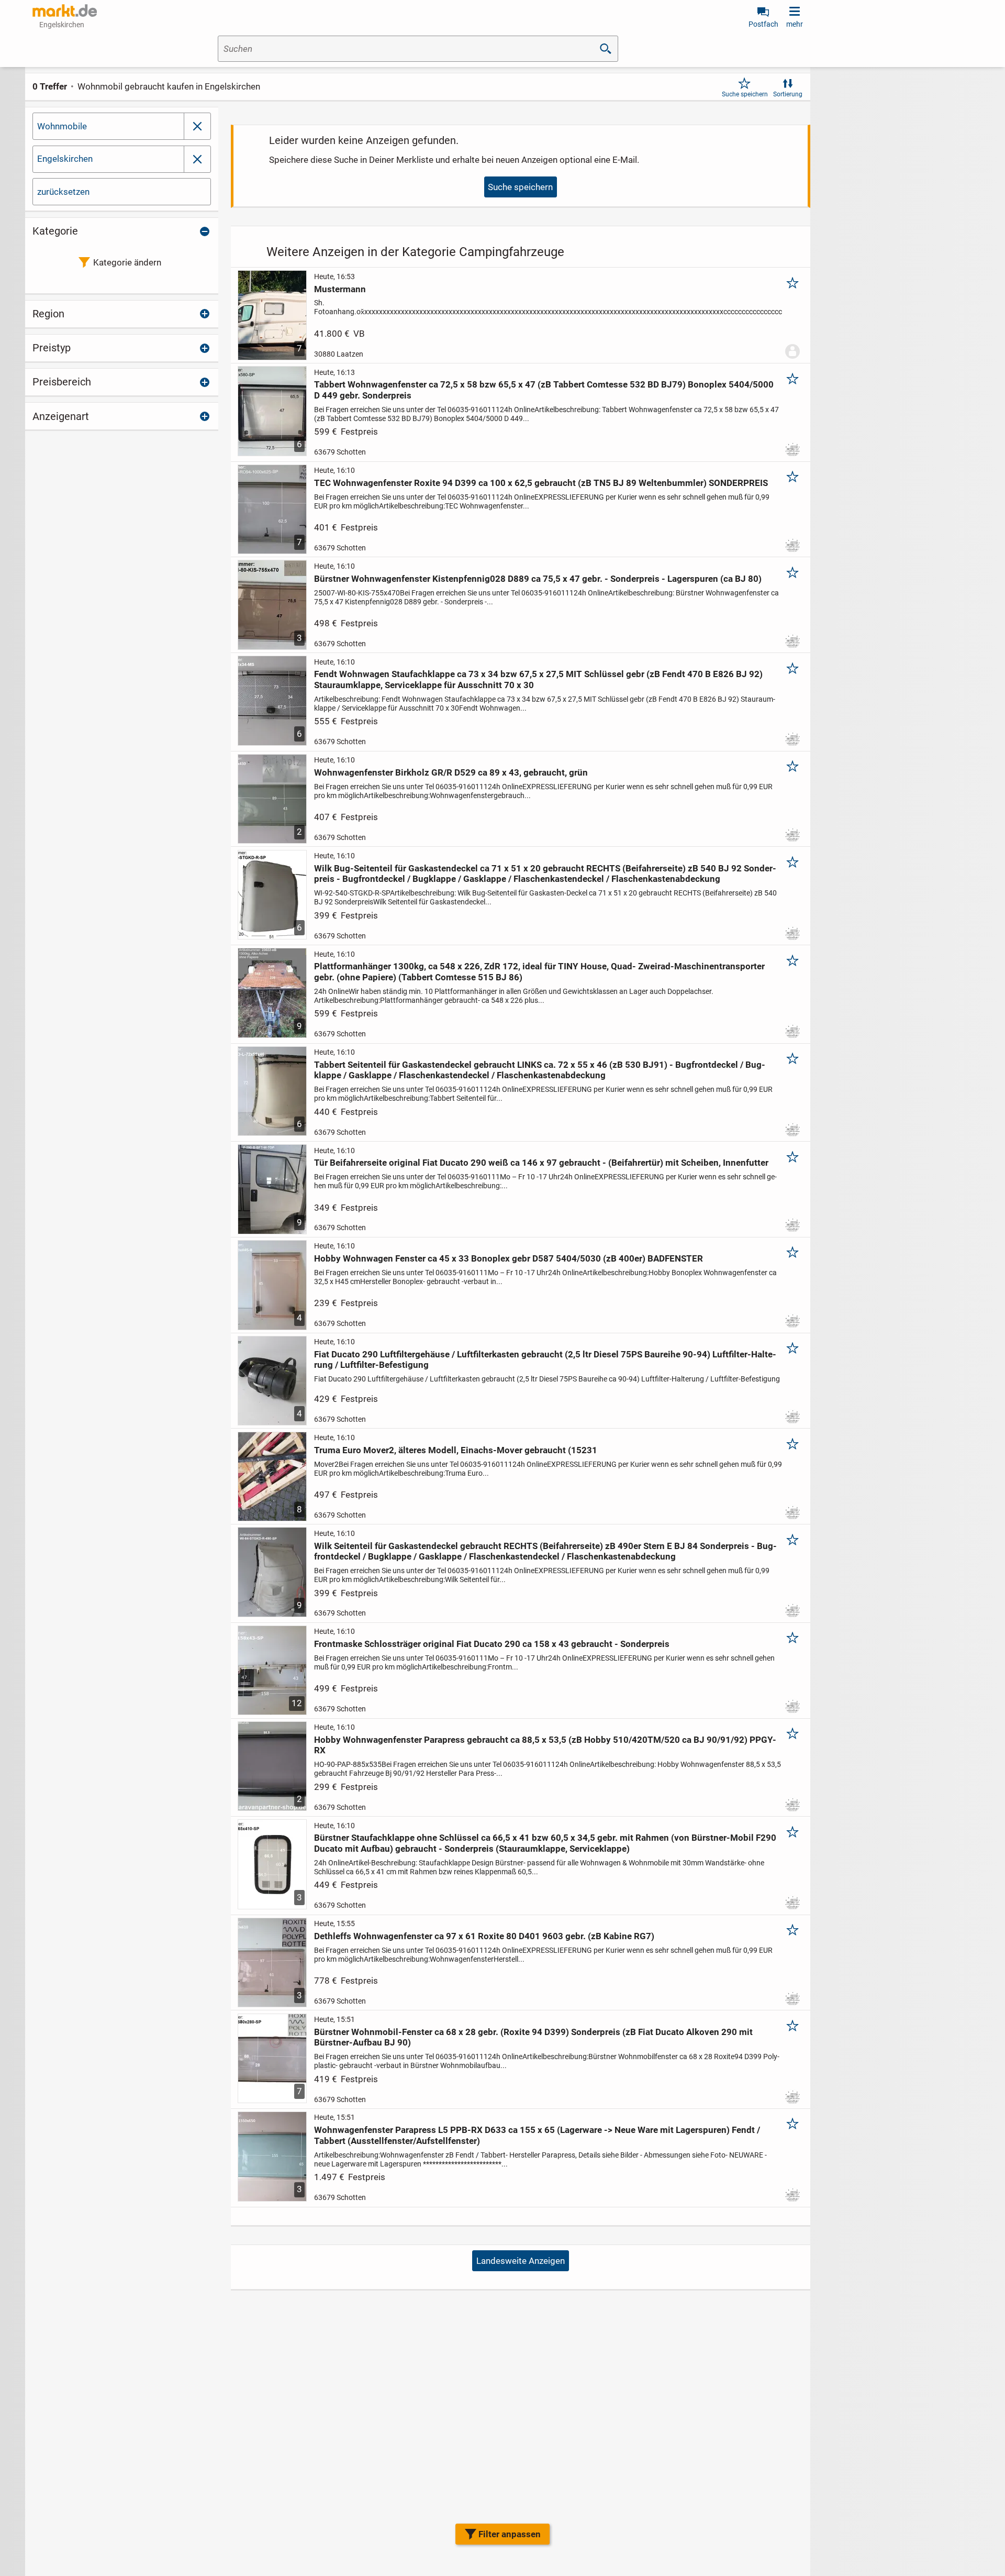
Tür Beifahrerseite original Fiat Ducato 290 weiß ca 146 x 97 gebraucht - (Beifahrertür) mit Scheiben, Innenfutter (541, 1163)
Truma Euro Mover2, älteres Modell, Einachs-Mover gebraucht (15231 (456, 1450)
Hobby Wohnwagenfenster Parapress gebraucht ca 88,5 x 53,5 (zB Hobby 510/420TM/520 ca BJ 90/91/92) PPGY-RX (545, 1745)
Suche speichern (745, 94)
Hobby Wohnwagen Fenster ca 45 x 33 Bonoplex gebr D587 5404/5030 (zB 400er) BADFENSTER (509, 1258)
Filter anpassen (510, 2534)
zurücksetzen (63, 192)
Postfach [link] (763, 24)
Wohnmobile (62, 126)
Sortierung (788, 94)
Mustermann (340, 289)
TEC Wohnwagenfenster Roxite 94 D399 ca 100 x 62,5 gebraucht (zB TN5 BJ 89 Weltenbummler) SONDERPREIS (541, 483)
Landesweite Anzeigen (521, 2261)
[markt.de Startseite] (65, 10)
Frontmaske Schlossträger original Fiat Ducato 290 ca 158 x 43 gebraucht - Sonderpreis (492, 1644)
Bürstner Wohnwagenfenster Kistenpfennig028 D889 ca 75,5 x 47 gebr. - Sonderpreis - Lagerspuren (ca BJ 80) (538, 579)
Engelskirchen (65, 159)
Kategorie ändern (127, 262)
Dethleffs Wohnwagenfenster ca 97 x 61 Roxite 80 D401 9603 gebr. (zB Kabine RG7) (484, 1936)
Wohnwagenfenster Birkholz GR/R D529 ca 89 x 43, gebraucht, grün (451, 772)
